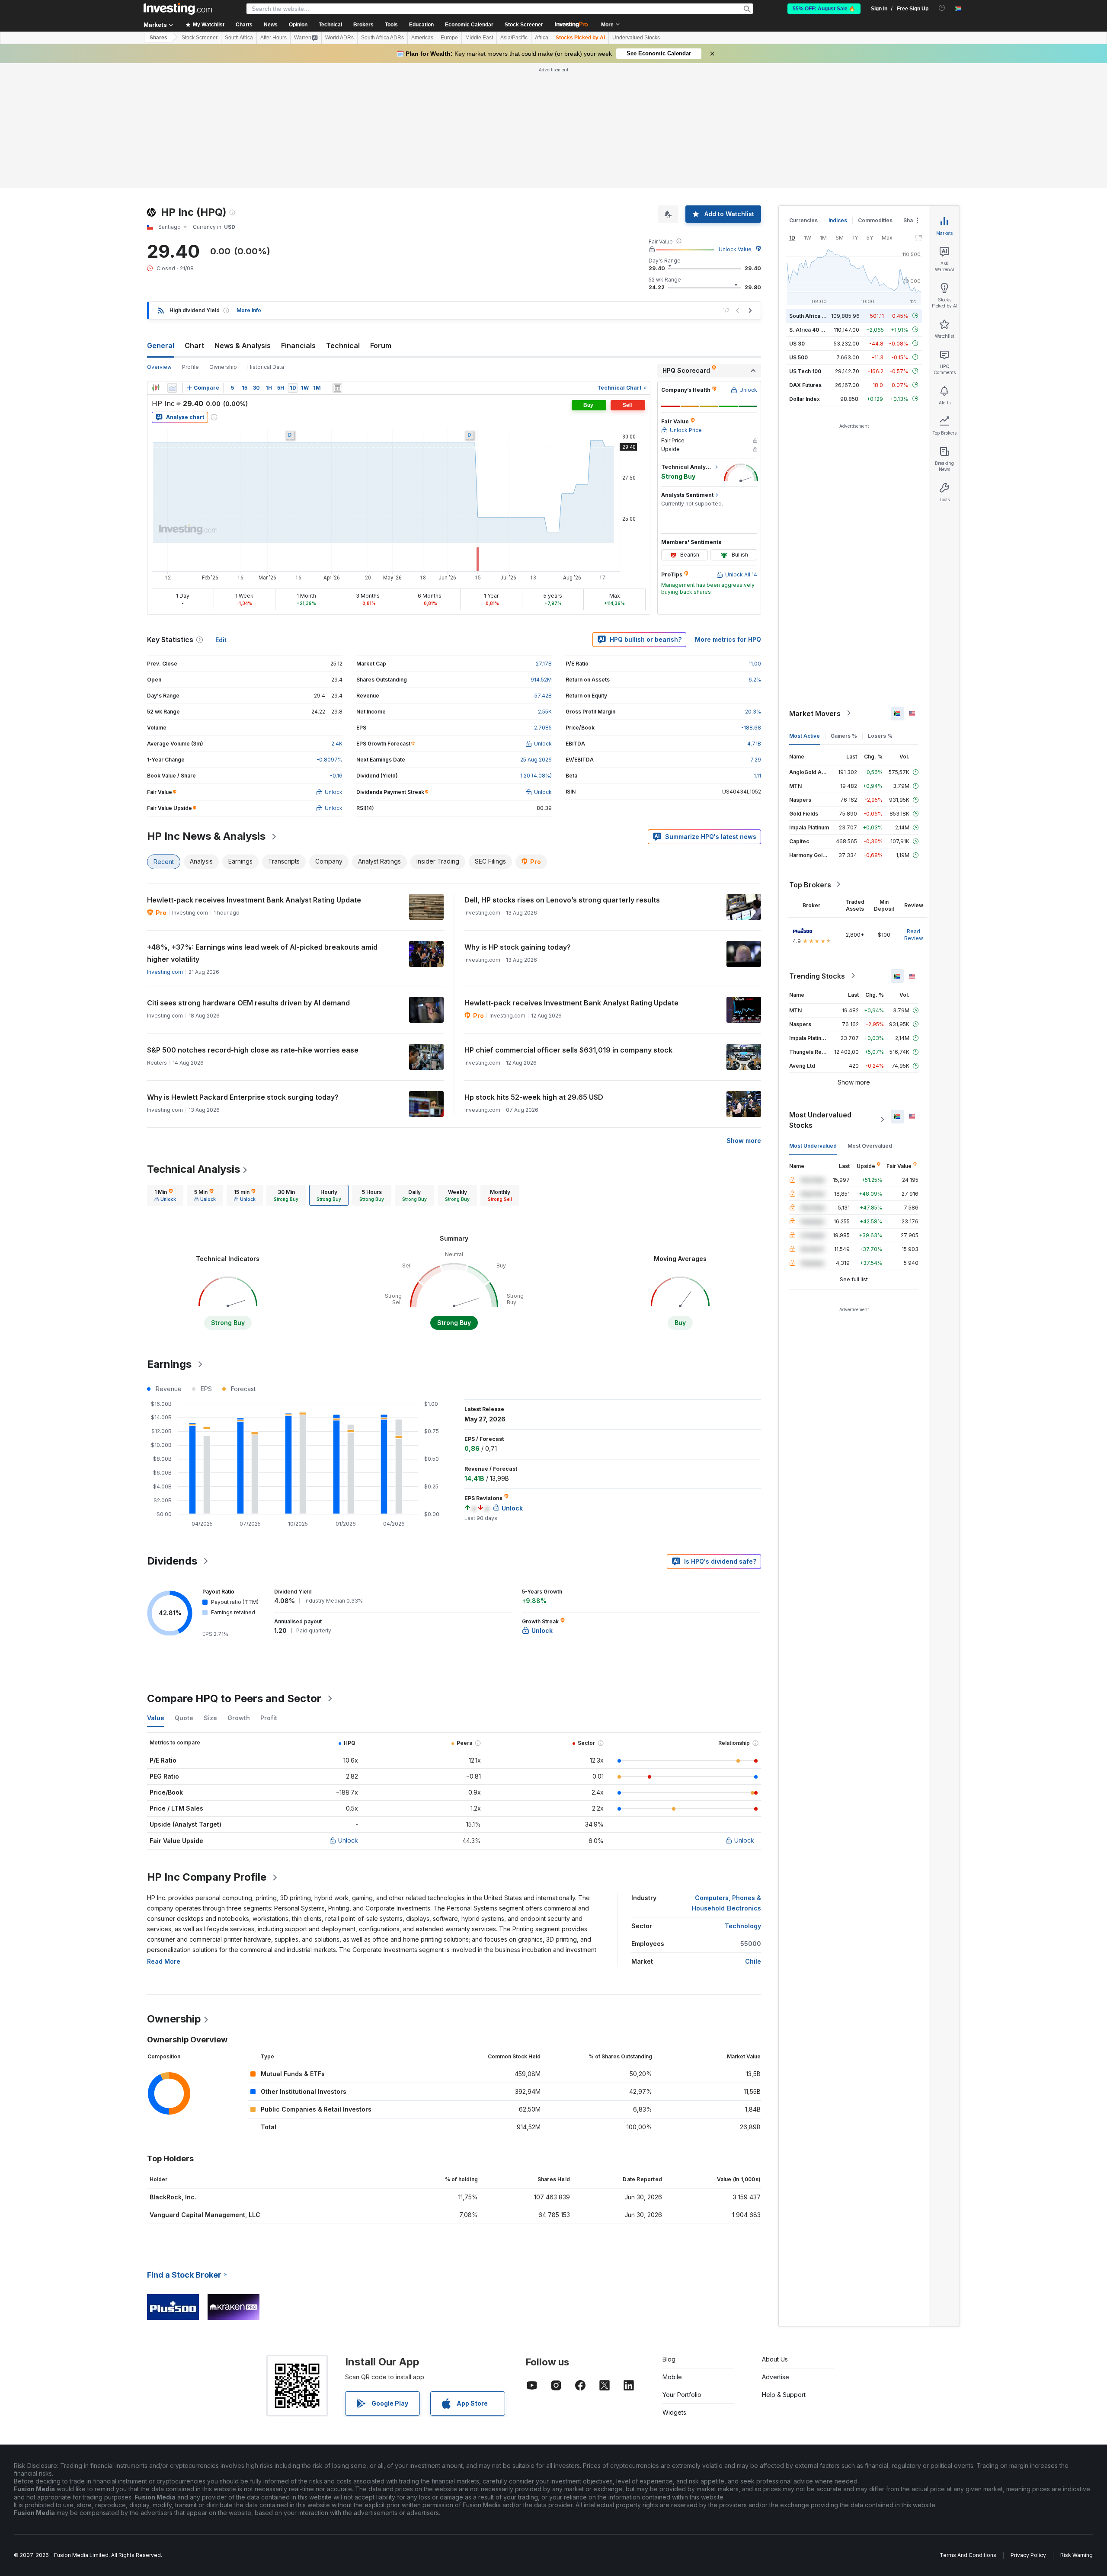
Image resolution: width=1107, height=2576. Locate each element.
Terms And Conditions (968, 2555)
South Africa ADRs (382, 38)
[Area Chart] (172, 388)
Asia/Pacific (514, 38)
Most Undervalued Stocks (820, 1120)
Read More (164, 1961)
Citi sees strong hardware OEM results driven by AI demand (248, 1003)
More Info (249, 310)
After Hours (274, 38)
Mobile (672, 2377)
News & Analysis (243, 346)
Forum (381, 346)
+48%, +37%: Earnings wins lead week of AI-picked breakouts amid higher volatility (262, 953)
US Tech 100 (805, 371)
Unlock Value (735, 249)
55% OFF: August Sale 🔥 (824, 9)
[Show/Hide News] (337, 388)
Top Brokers (810, 884)
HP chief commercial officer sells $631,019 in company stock (568, 1050)
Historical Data (266, 367)
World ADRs (339, 38)
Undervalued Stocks (636, 38)
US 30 (797, 343)
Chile (753, 1961)
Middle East (479, 38)
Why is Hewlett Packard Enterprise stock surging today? (243, 1097)
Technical (343, 346)
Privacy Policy (1028, 2555)
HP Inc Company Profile (207, 1877)
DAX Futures (805, 385)
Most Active (805, 735)
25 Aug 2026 (536, 760)
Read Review (914, 934)
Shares (158, 38)
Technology (743, 1926)
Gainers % (844, 735)
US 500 (798, 357)
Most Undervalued (813, 1145)
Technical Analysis (194, 1169)
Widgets (674, 2412)
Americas (422, 38)
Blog (669, 2359)
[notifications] (942, 8)
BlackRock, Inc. (173, 2197)
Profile (190, 367)
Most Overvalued (870, 1145)
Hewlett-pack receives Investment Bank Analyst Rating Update (254, 900)
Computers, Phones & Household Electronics (726, 1903)
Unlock (348, 1840)
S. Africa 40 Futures (814, 329)
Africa (542, 38)
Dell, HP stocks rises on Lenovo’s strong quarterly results (562, 900)
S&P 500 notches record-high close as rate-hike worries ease (253, 1050)
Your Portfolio (682, 2395)
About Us (775, 2359)
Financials (298, 346)
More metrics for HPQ (728, 639)
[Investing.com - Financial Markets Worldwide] (178, 9)
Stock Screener (524, 25)
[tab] (165, 1195)
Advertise (776, 2377)
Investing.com (165, 972)
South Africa (239, 38)
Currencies (803, 220)
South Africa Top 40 (815, 315)
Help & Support (784, 2395)
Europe (449, 38)
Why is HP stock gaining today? (518, 947)
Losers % (880, 735)
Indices (838, 220)
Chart (194, 346)
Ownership (223, 367)
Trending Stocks (817, 976)
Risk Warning (1077, 2555)
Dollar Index (805, 398)
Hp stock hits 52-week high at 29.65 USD (534, 1097)
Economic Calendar (469, 25)
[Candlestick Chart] (156, 388)
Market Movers (815, 713)
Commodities (875, 220)
